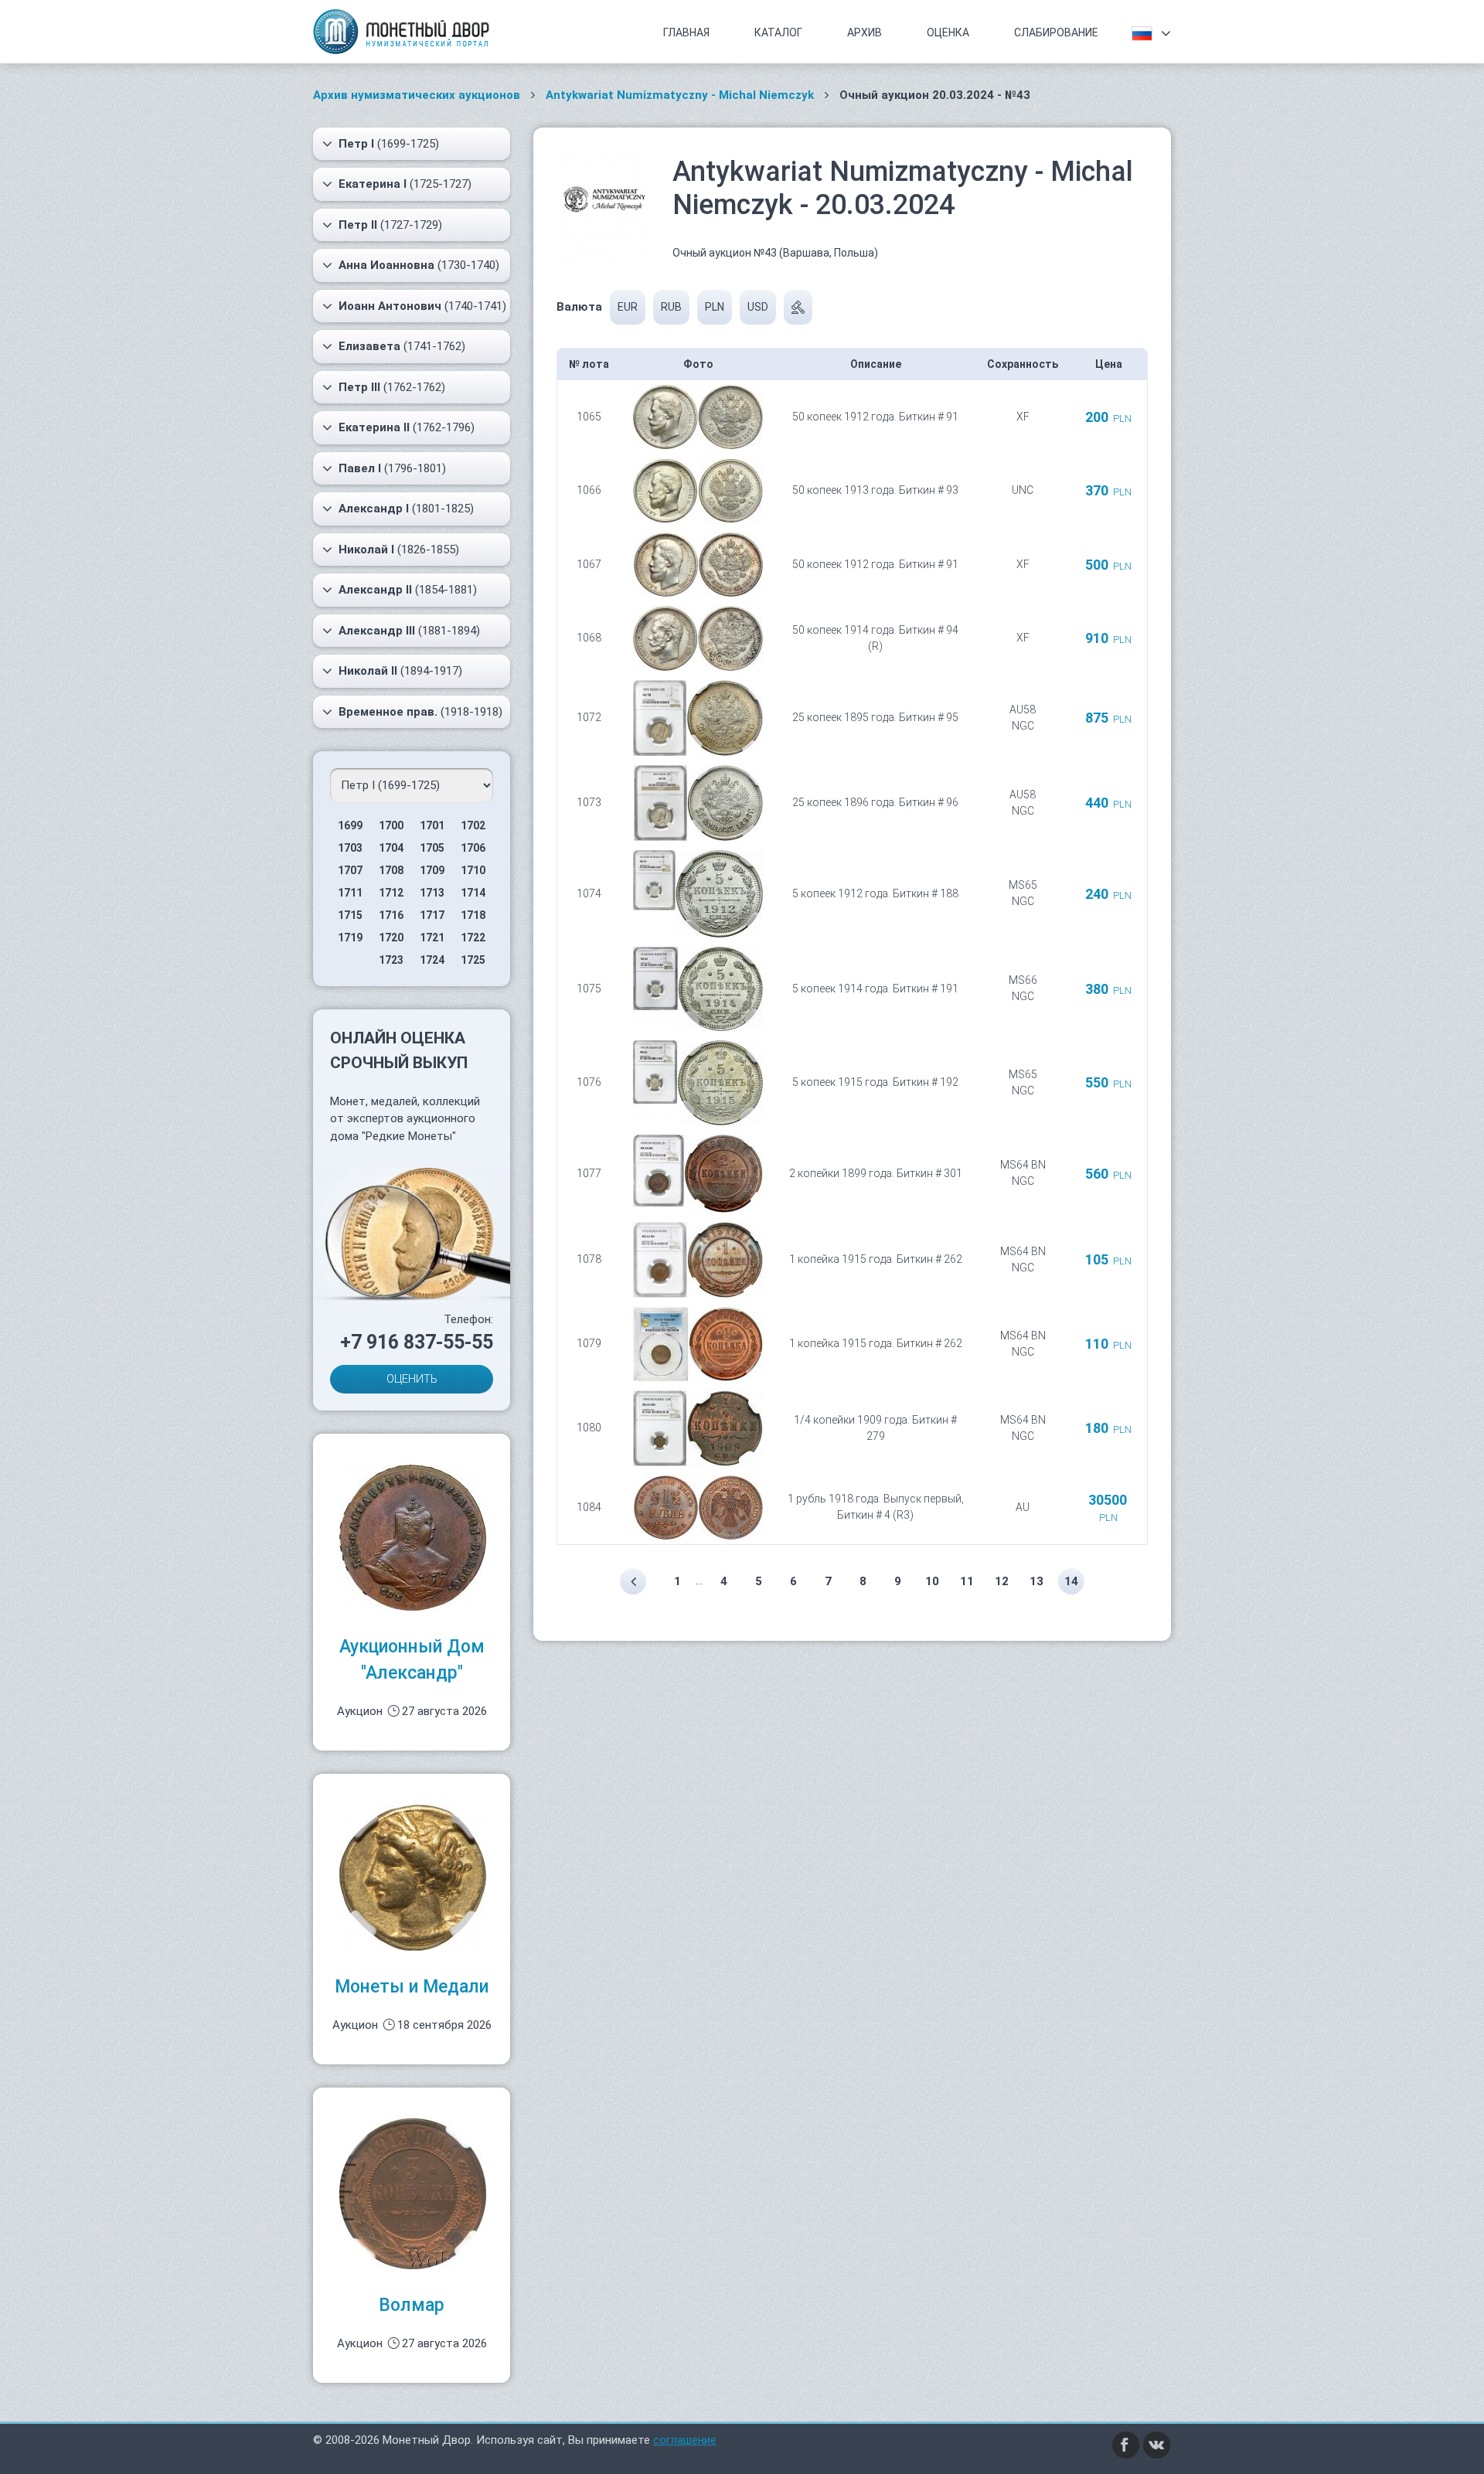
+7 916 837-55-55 (417, 1342)
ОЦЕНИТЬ (412, 1379)
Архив (865, 32)
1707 (350, 870)
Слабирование (1056, 32)
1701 (432, 825)
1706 (473, 848)
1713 (432, 893)
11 (967, 1581)
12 (1002, 1581)
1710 (473, 870)
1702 (473, 825)
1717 (432, 915)
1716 (391, 915)
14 (1071, 1581)
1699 (350, 825)
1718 (473, 915)
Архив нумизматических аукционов (417, 95)
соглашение (685, 2440)
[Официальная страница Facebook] (1126, 2445)
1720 (391, 938)
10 (932, 1581)
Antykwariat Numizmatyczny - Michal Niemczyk (680, 95)
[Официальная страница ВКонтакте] (1157, 2445)
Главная (686, 32)
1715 (350, 915)
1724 (432, 960)
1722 (473, 938)
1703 (350, 848)
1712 (391, 893)
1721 (432, 938)
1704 (391, 848)
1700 (391, 825)
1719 (350, 938)
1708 (391, 870)
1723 (391, 960)
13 (1036, 1581)
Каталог (778, 32)
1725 (473, 960)
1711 (350, 893)
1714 (473, 893)
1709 (432, 870)
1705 (432, 848)
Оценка (948, 32)
